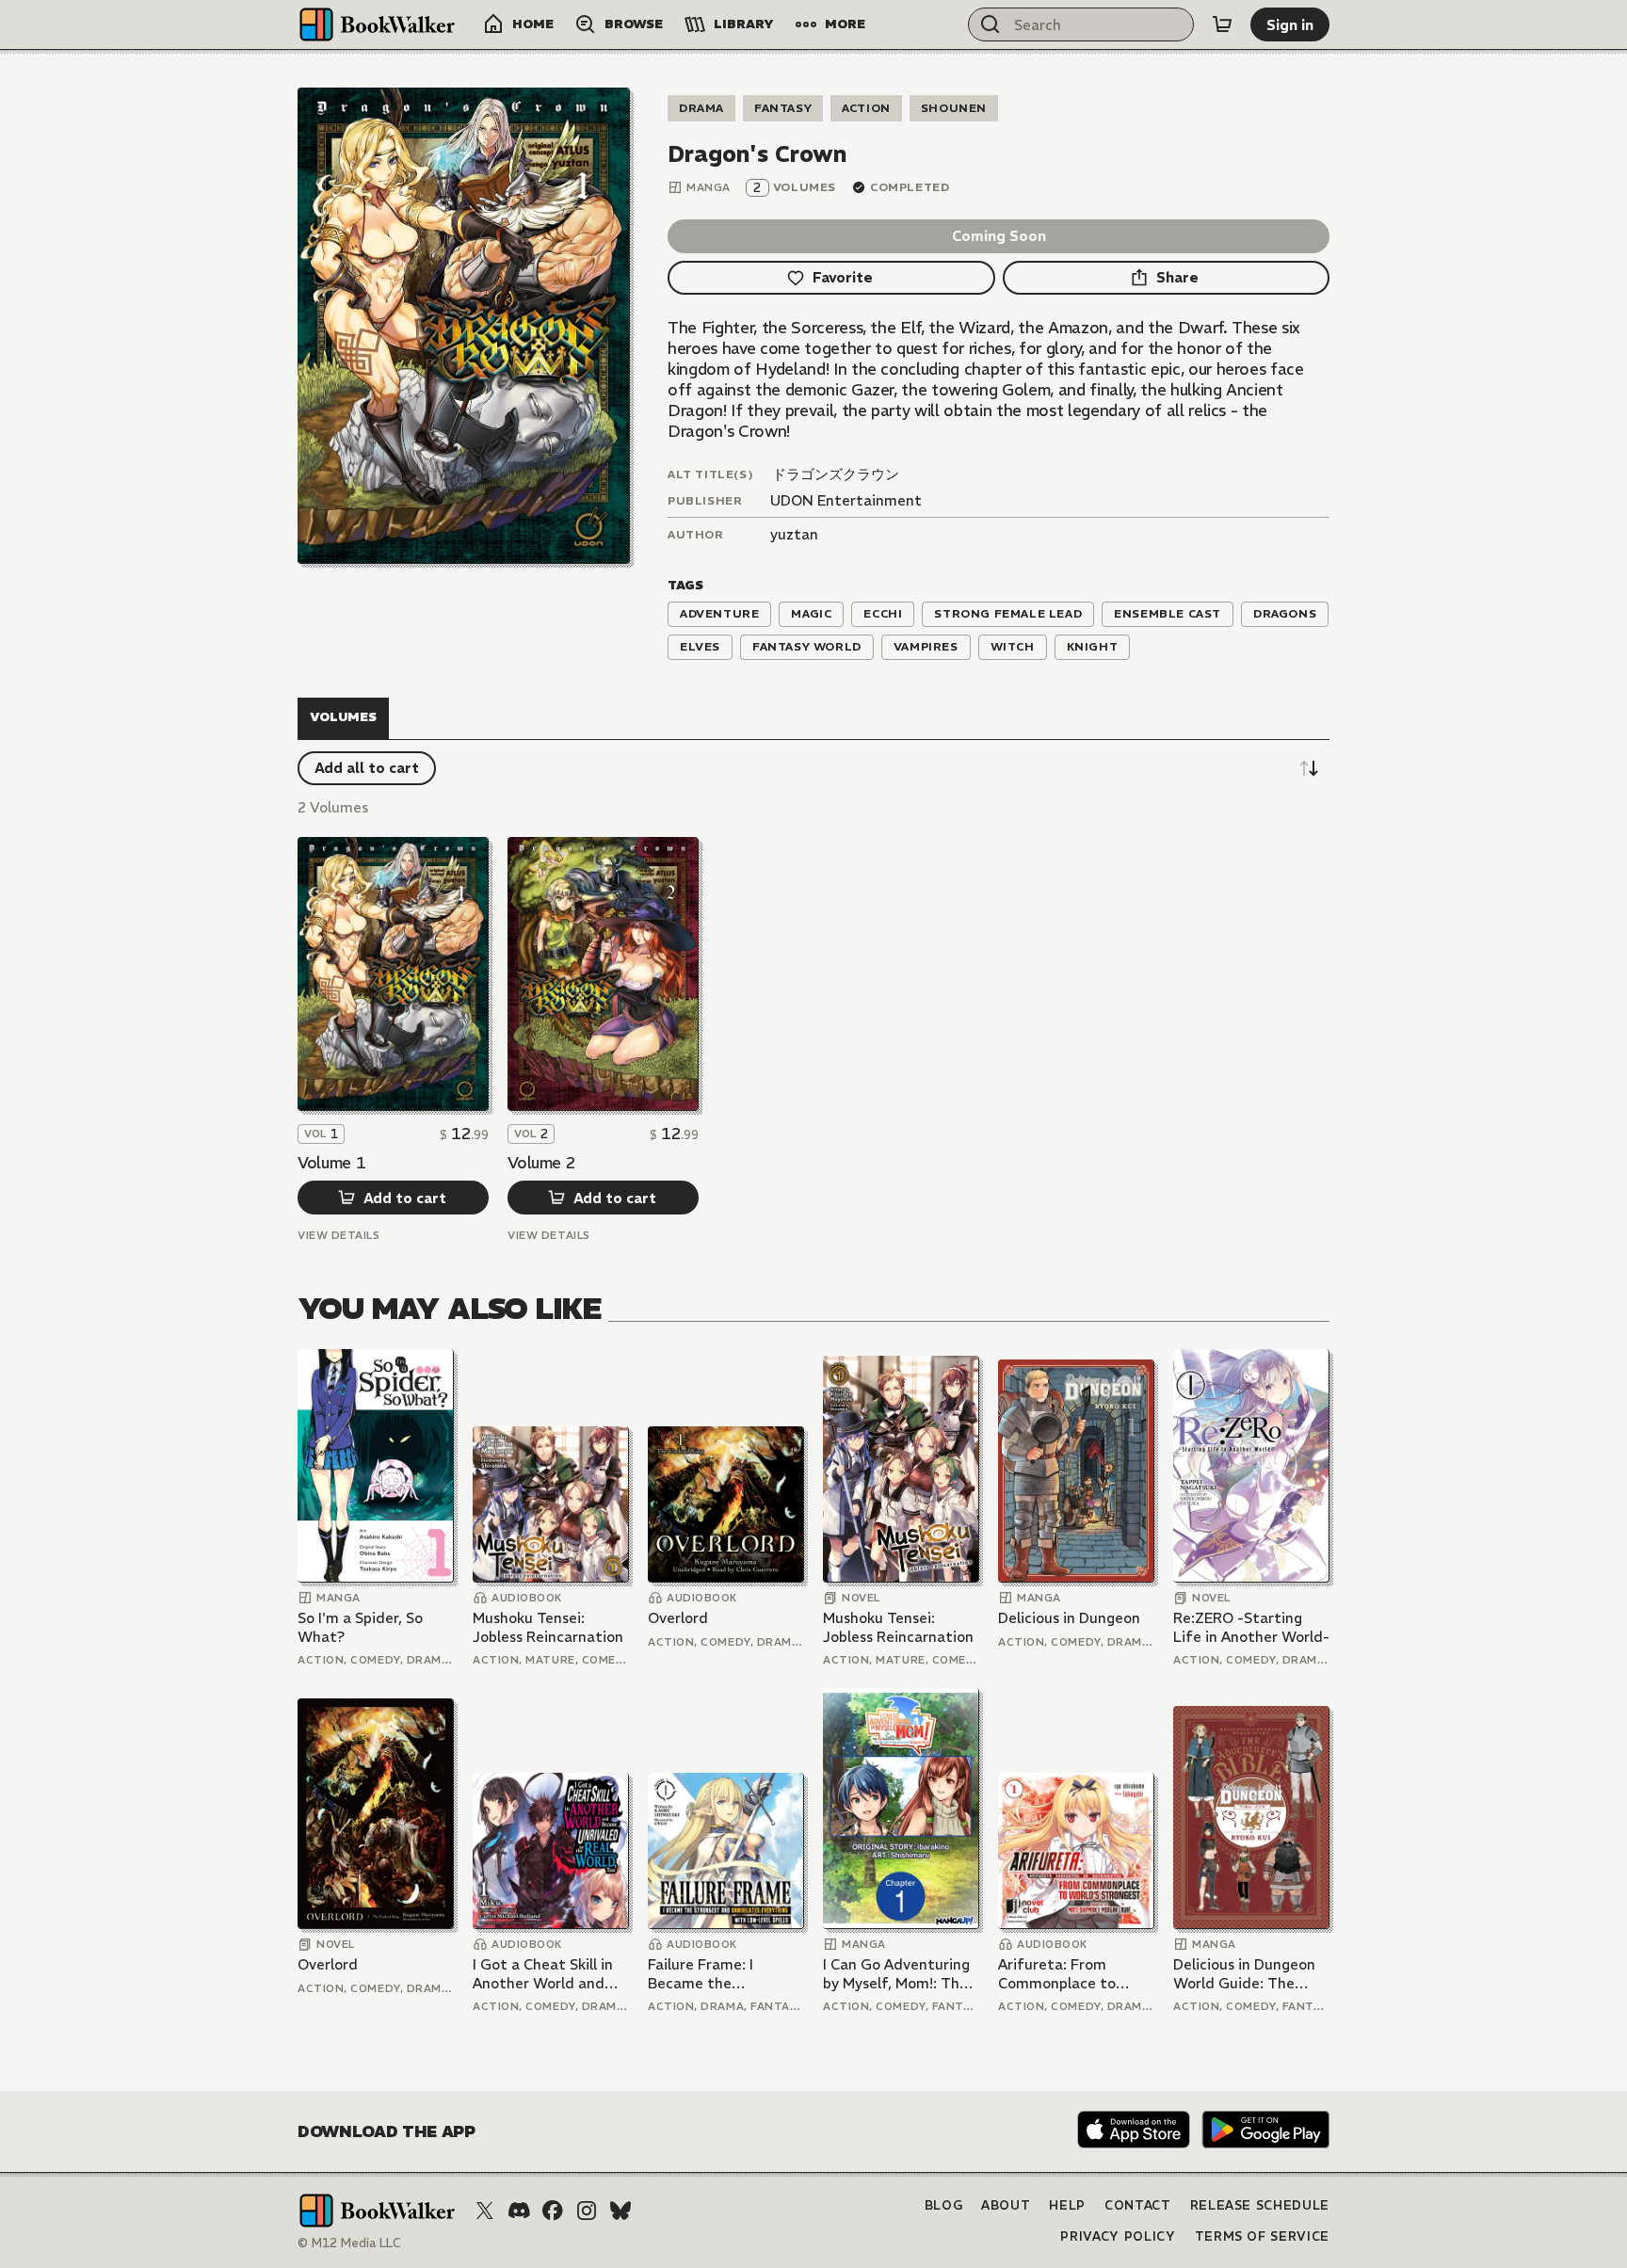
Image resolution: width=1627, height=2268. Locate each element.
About (1006, 2205)
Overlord (678, 1618)
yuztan (794, 534)
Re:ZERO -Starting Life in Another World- (1251, 1627)
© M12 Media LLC (349, 2243)
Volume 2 (541, 1163)
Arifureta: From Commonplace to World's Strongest (1061, 1974)
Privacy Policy (1118, 2236)
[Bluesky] (620, 2211)
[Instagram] (587, 2211)
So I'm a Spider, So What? (360, 1627)
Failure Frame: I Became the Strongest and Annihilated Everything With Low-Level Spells (724, 1974)
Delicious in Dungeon (1069, 1618)
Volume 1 (331, 1163)
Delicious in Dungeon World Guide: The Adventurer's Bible (1244, 1974)
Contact (1138, 2205)
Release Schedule (1260, 2205)
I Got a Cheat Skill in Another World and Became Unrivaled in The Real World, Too (543, 1974)
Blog (944, 2205)
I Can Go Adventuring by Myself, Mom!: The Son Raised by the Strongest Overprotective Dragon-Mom (896, 1974)
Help (1067, 2205)
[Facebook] (553, 2211)
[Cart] (1222, 24)
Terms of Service (1262, 2236)
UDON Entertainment (846, 500)
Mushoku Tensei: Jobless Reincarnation (548, 1627)
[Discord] (519, 2211)
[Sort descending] (1309, 768)
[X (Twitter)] (485, 2211)
